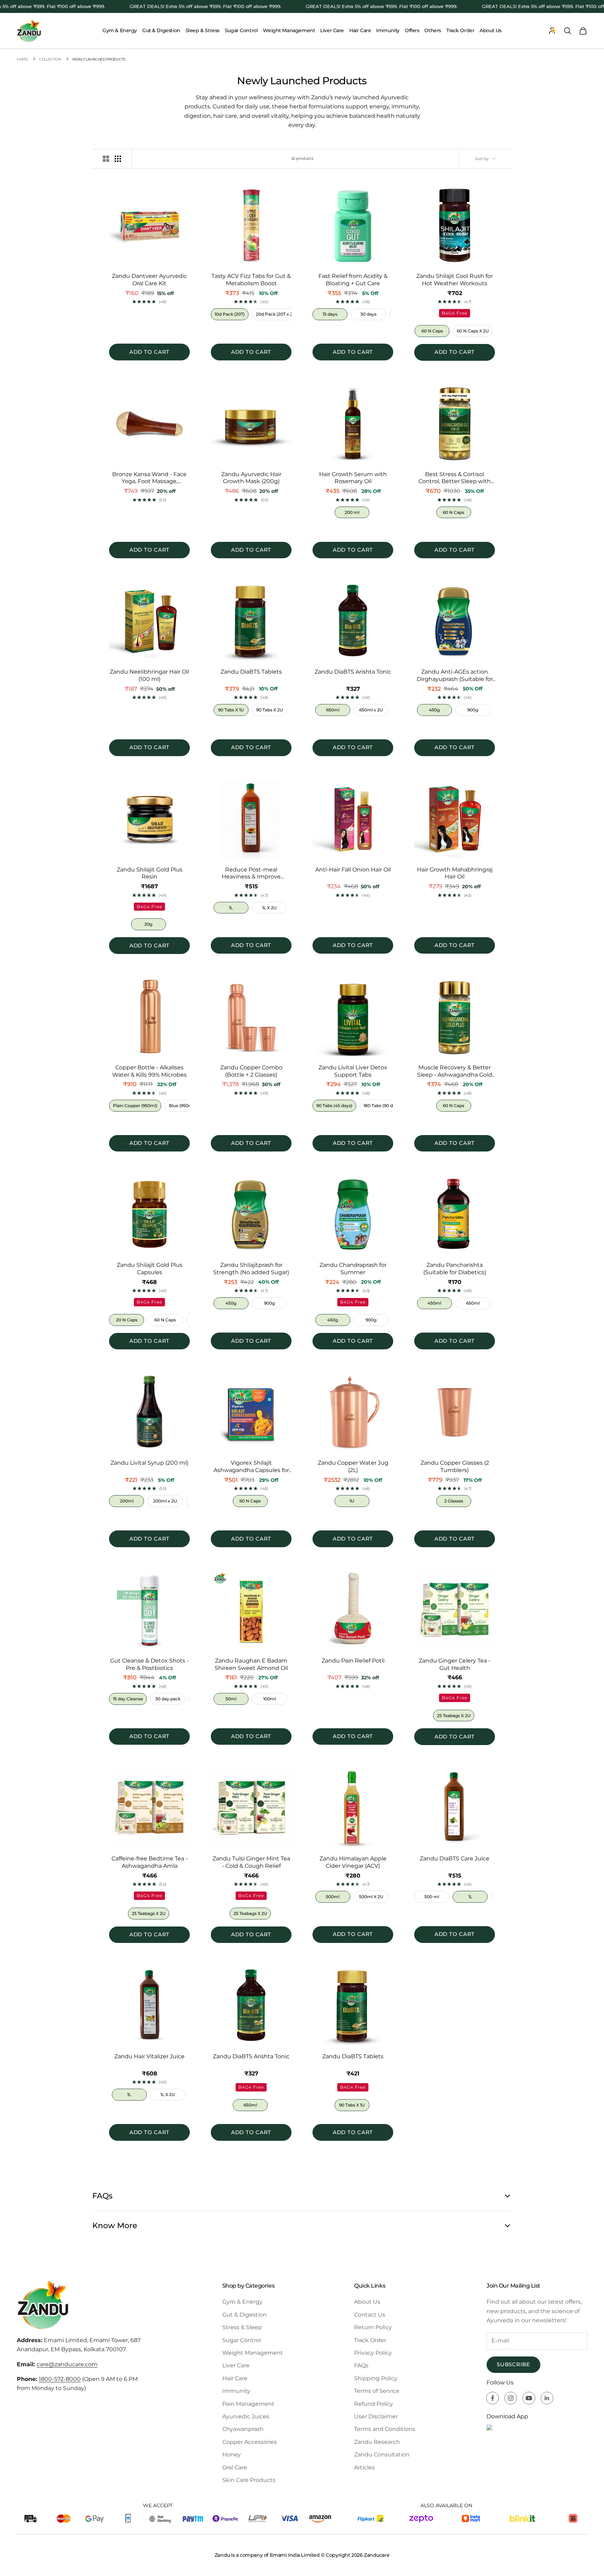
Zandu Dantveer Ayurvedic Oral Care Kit (149, 280)
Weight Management (289, 30)
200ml (127, 1501)
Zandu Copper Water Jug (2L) (353, 1466)
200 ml (352, 512)
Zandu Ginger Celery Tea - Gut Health (455, 1664)
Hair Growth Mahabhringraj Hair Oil (455, 873)
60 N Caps (432, 331)
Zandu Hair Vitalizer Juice (149, 2056)
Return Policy (373, 2327)
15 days (330, 314)
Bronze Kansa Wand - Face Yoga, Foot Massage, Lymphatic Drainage (149, 478)
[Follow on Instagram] (511, 2398)
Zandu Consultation (382, 2455)
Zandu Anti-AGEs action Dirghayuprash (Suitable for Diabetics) (455, 676)
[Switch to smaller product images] (118, 159)
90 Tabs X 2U (269, 710)
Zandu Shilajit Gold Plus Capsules (150, 1269)
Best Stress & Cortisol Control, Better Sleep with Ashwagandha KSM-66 (455, 478)
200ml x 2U (165, 1501)
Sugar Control (241, 30)
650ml (333, 710)
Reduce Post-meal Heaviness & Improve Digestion (251, 874)
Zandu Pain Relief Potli (353, 1661)
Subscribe (513, 2364)
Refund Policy (373, 2404)
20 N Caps (127, 1320)
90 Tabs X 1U (231, 710)
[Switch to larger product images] (106, 159)
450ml (434, 1303)
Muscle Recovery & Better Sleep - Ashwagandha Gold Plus (455, 1071)
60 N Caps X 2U (473, 331)
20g (148, 924)
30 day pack (168, 1699)
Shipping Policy (376, 2378)
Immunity (388, 30)
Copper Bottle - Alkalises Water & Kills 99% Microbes (149, 1071)
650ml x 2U (371, 710)
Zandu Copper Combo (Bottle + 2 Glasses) (251, 1071)
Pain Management (248, 2404)
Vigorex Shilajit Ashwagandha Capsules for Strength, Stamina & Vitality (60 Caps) (251, 1467)
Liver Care (332, 30)
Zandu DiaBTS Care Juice (455, 1859)
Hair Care (360, 30)
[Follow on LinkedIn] (547, 2398)
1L (231, 908)
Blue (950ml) (182, 1106)
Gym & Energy (120, 30)
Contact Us (370, 2315)
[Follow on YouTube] (529, 2398)
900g (473, 710)
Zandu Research (377, 2442)
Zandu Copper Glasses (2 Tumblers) (455, 1466)
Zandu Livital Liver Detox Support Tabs (353, 1071)
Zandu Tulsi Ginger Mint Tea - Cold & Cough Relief (251, 1862)
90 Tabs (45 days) (334, 1106)
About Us (491, 30)
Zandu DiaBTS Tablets (251, 672)
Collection (50, 59)
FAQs (361, 2365)
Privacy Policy (373, 2353)
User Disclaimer (376, 2416)
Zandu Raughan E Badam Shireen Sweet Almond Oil (251, 1664)
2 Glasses (454, 1501)
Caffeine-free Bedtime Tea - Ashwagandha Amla (150, 1862)
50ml (231, 1699)
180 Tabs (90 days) (382, 1106)
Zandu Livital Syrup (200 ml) (149, 1463)
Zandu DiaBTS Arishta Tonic (353, 672)
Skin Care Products (249, 2480)
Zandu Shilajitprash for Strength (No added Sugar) (251, 1269)
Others (433, 30)
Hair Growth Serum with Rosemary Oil (353, 478)
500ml (333, 1897)
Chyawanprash (243, 2429)
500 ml (432, 1897)
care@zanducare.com (67, 2364)
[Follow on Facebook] (492, 2398)
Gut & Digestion (161, 30)
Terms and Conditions (385, 2429)
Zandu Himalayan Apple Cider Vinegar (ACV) (353, 1862)
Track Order (460, 30)
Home (22, 59)
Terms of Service (377, 2391)
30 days (368, 314)
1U (352, 1501)
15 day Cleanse (128, 1699)
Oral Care (235, 2467)
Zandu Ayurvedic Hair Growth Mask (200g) (251, 478)
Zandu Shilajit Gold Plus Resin (150, 873)
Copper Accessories (250, 2442)
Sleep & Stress (203, 30)
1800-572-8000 (60, 2379)
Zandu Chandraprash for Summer (353, 1269)
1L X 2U (269, 908)
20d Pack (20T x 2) (275, 314)
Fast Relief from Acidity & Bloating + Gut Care (353, 280)
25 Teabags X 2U (454, 1716)
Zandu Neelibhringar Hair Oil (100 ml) (149, 675)
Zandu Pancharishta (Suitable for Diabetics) (455, 1269)
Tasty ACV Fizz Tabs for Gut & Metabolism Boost (251, 280)
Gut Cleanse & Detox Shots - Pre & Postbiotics (149, 1664)
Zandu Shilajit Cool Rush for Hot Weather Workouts (455, 280)
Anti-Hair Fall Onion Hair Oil (353, 870)
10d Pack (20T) (230, 314)
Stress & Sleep (242, 2327)
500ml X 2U (371, 1897)
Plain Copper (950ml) (135, 1106)
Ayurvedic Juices (246, 2416)
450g (434, 710)
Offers (412, 30)
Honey (232, 2455)
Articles (364, 2467)
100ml (269, 1699)
